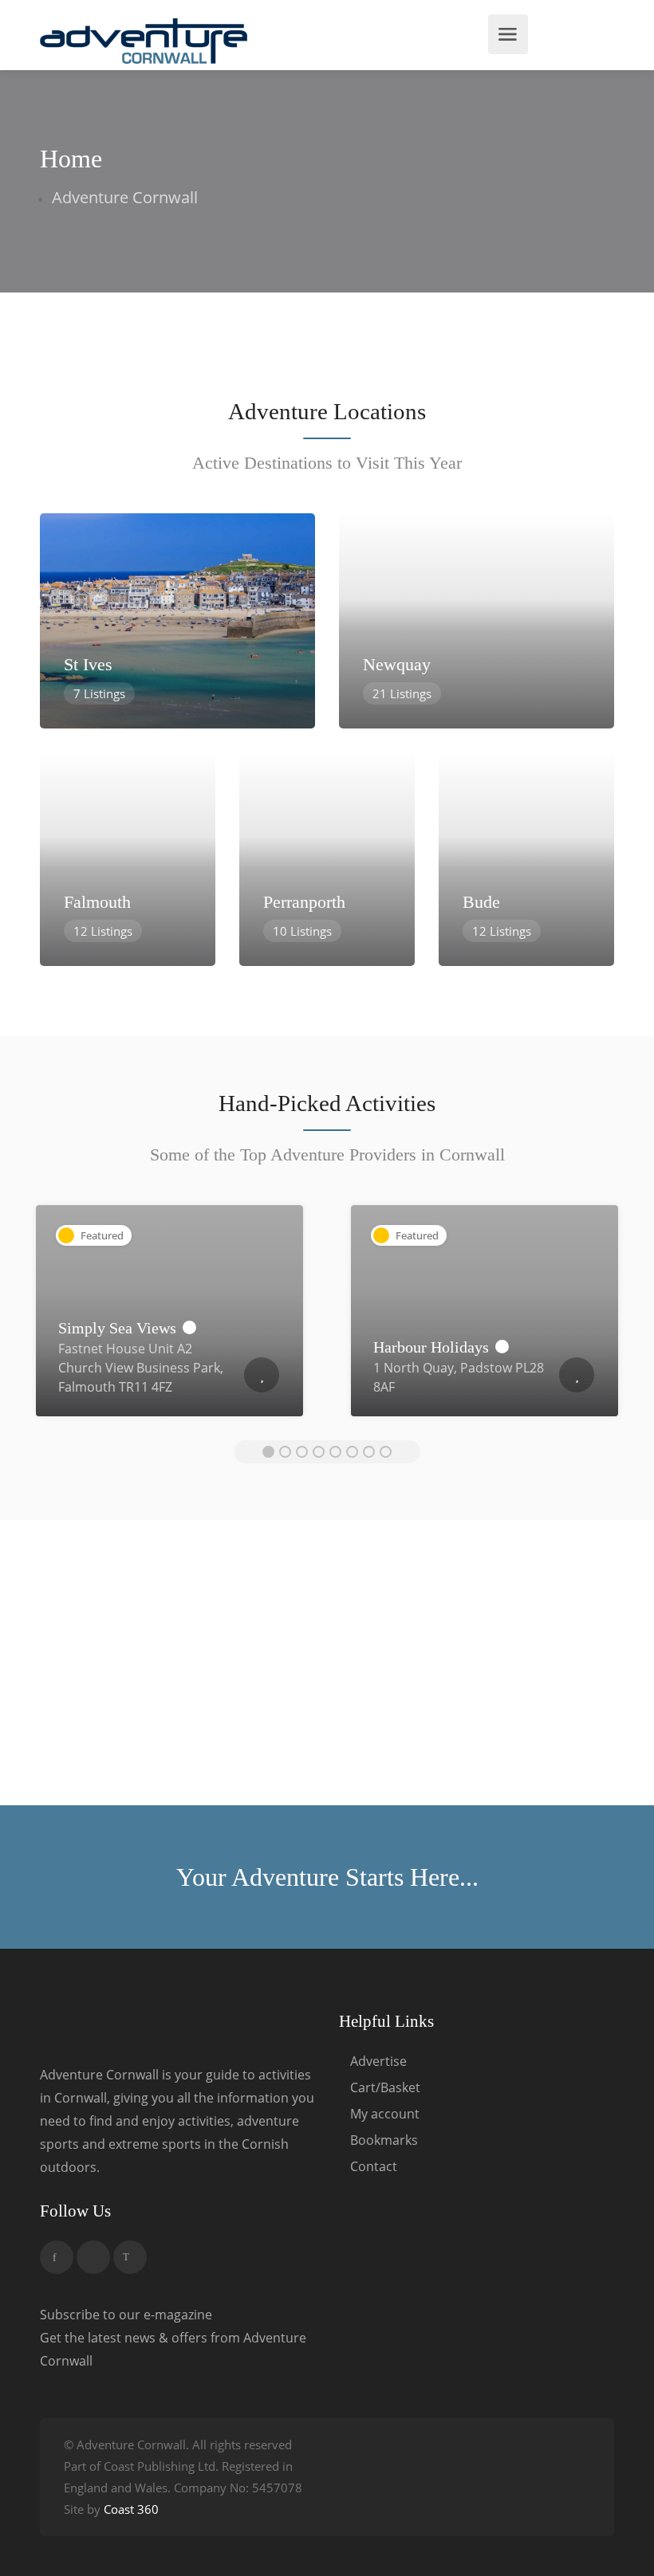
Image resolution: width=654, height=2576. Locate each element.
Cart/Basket (385, 2088)
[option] (169, 1319)
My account (385, 2114)
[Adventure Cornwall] (144, 40)
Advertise (378, 2062)
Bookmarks (384, 2140)
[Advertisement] (327, 1666)
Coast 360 (131, 2509)
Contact (374, 2167)
